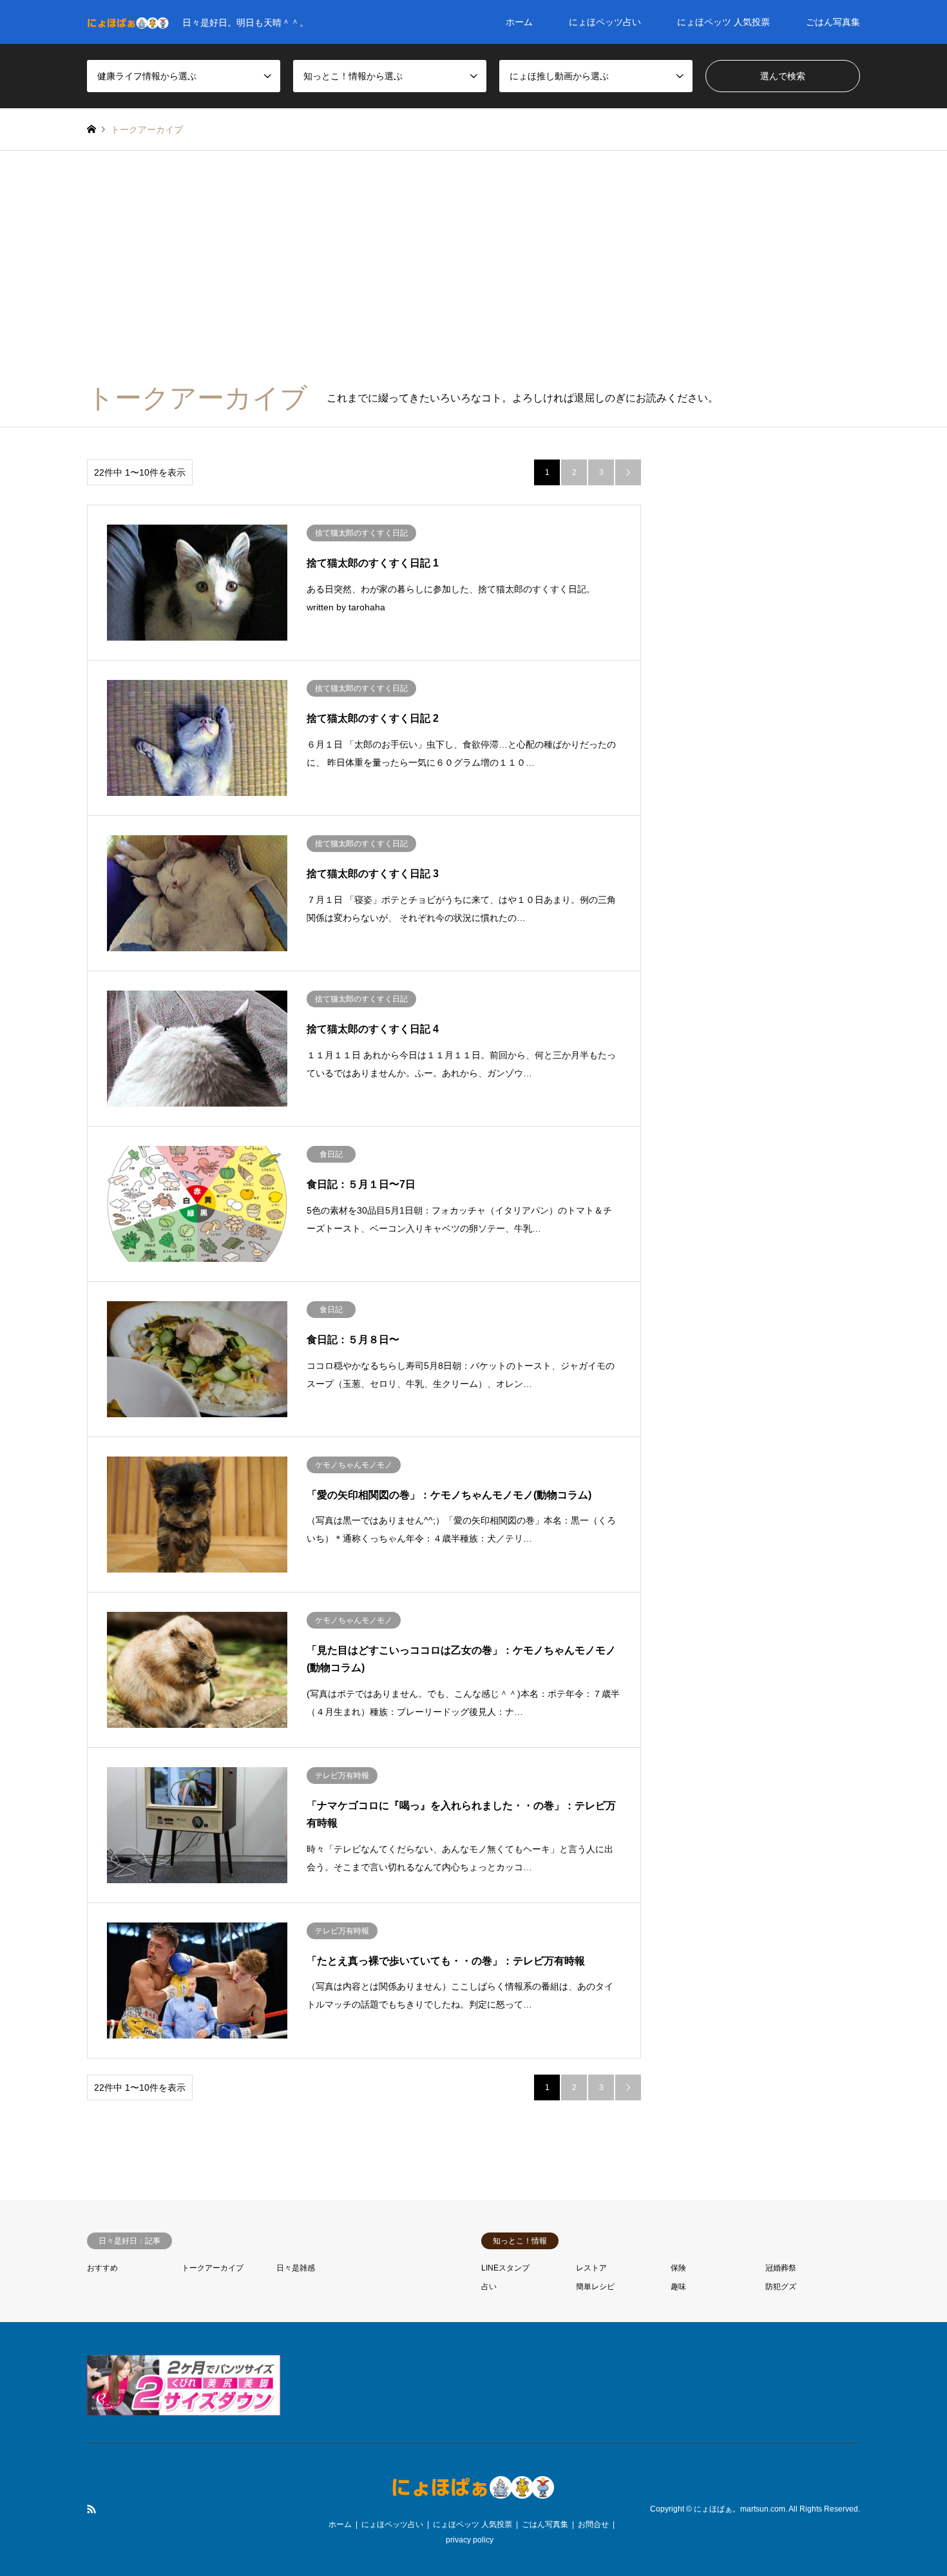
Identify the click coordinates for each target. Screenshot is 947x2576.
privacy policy (470, 2540)
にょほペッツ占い (605, 22)
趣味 (678, 2287)
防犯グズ (781, 2287)
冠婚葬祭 (781, 2268)
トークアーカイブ (213, 2268)
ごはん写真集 (833, 22)
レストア (591, 2268)
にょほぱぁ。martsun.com (740, 2509)
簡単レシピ (595, 2287)
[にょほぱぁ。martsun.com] (473, 2495)
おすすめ (102, 2268)
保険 (678, 2268)
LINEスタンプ (505, 2268)
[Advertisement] (473, 273)
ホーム (519, 22)
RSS (91, 2509)
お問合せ (593, 2524)
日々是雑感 (296, 2268)
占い (489, 2287)
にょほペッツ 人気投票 (723, 22)
